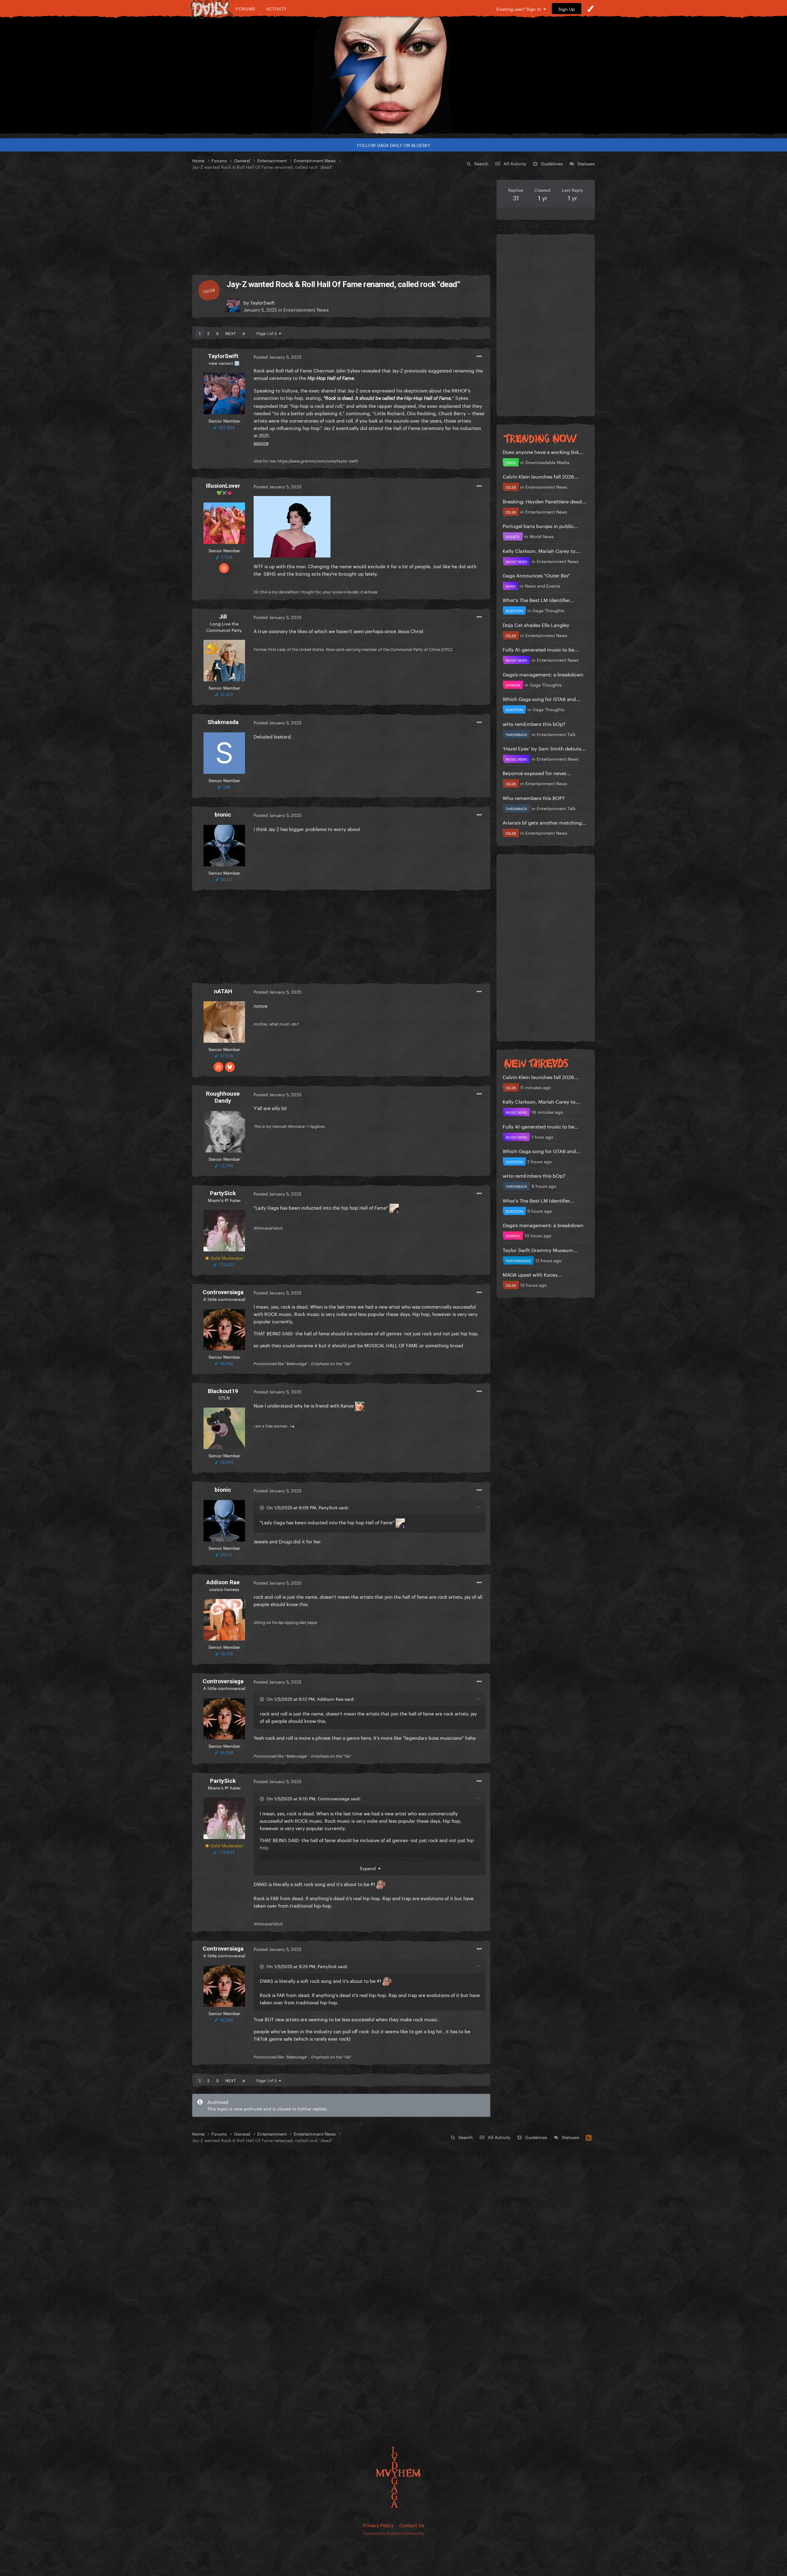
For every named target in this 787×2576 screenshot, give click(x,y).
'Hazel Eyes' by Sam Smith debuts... (544, 748)
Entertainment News (306, 309)
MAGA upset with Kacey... (532, 1274)
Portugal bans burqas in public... (540, 525)
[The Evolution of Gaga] (393, 75)
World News (542, 536)
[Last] (244, 333)
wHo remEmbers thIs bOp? (534, 723)
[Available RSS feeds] (589, 2137)
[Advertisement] (341, 223)
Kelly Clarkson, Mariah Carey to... (541, 550)
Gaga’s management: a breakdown (543, 674)
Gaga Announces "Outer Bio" (536, 575)
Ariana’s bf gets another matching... (544, 822)
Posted (277, 356)
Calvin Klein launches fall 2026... (541, 476)
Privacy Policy (378, 2525)
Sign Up (567, 9)
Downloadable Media (547, 462)
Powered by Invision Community (394, 2533)
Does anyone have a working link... (543, 451)
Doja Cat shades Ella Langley (536, 624)
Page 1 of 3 (268, 333)
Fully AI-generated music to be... (541, 649)
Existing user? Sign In (520, 9)
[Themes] (590, 9)
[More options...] (479, 356)
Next (231, 333)
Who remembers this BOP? (534, 797)
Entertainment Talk (556, 734)
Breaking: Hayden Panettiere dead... (544, 501)
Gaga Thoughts (548, 610)
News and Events (542, 585)
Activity (277, 8)
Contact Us (412, 2525)
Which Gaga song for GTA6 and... (542, 698)
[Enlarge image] (292, 526)
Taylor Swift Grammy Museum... (540, 1249)
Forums (246, 8)
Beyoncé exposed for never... (537, 772)
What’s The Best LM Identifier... (538, 599)
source (261, 442)
